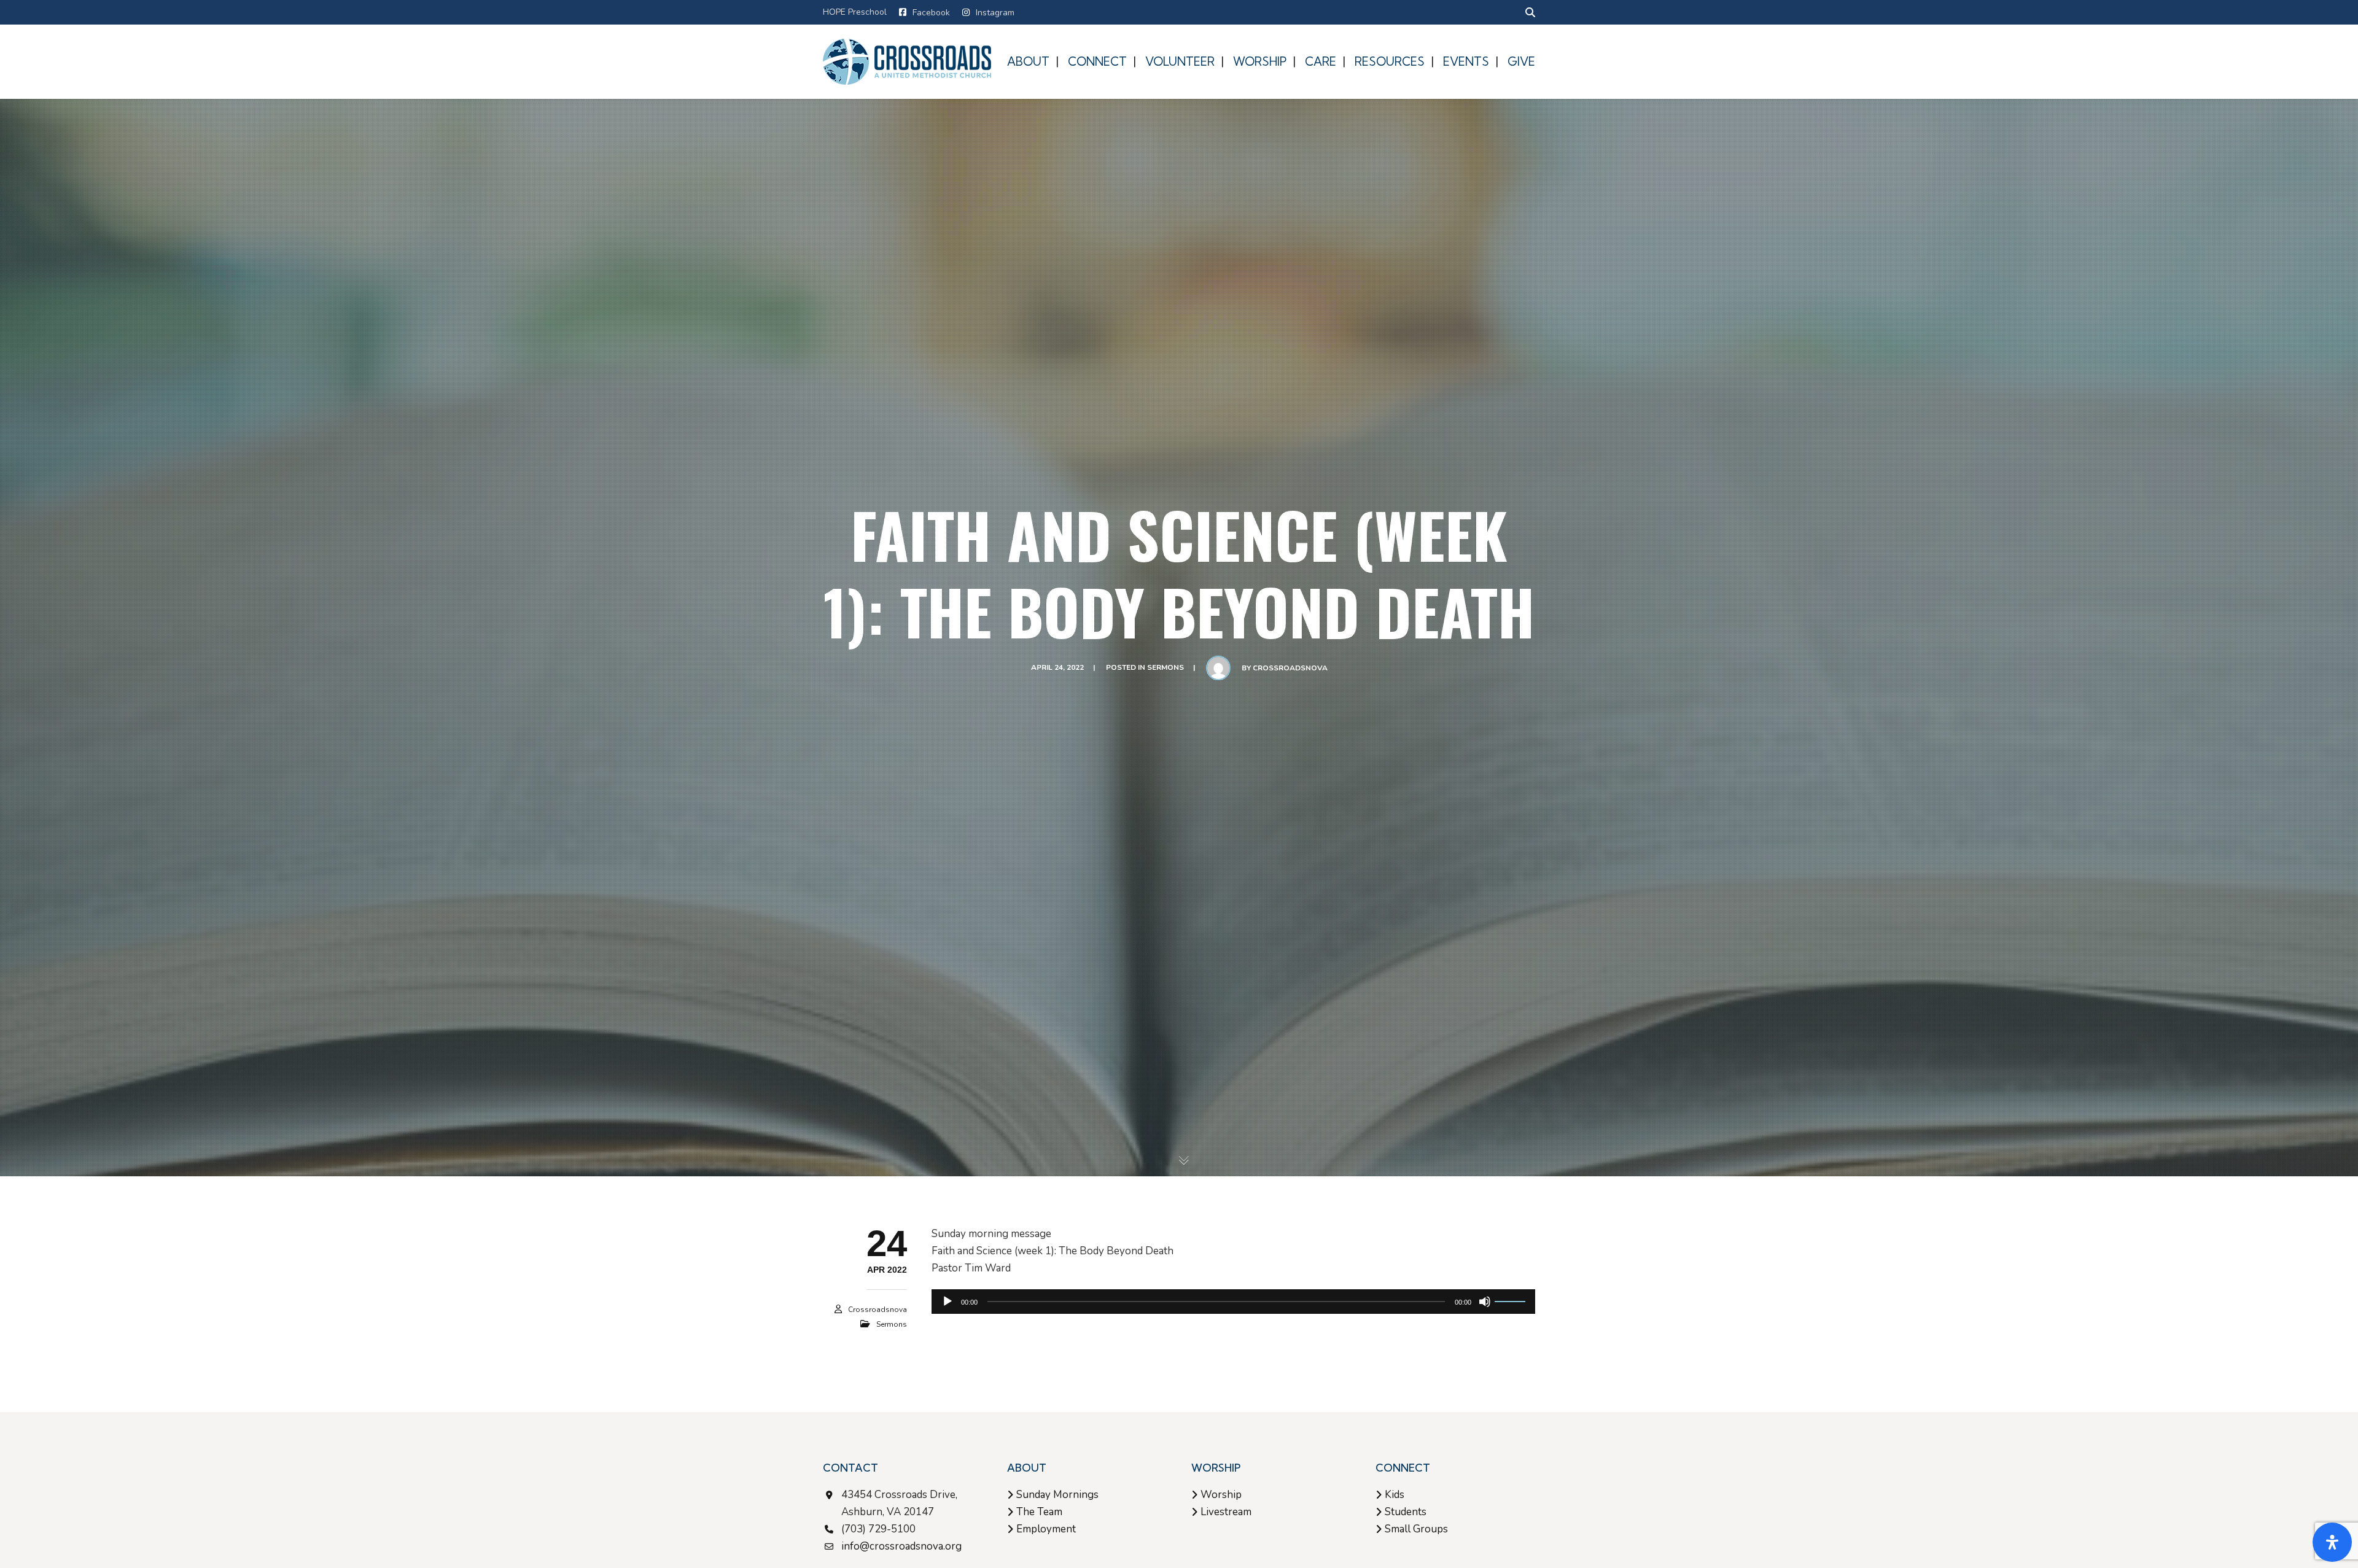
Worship (1221, 1495)
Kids (1395, 1495)
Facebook (931, 13)
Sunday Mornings (1057, 1495)
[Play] (947, 1302)
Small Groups (1416, 1529)
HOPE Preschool (855, 12)
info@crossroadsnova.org (901, 1546)
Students (1406, 1512)
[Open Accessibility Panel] (2332, 1542)
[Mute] (1485, 1302)
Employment (1046, 1529)
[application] (1233, 1302)
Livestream (1226, 1512)
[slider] (1512, 1300)
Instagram (995, 13)
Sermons (1165, 667)
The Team (1039, 1512)
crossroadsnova (1290, 668)
